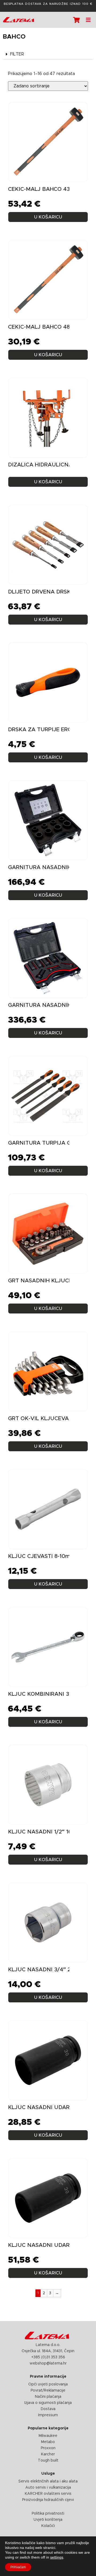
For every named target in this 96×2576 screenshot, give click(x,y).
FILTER (17, 54)
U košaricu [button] (48, 895)
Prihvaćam (18, 2567)
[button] (48, 54)
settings (57, 2557)
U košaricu (48, 217)
